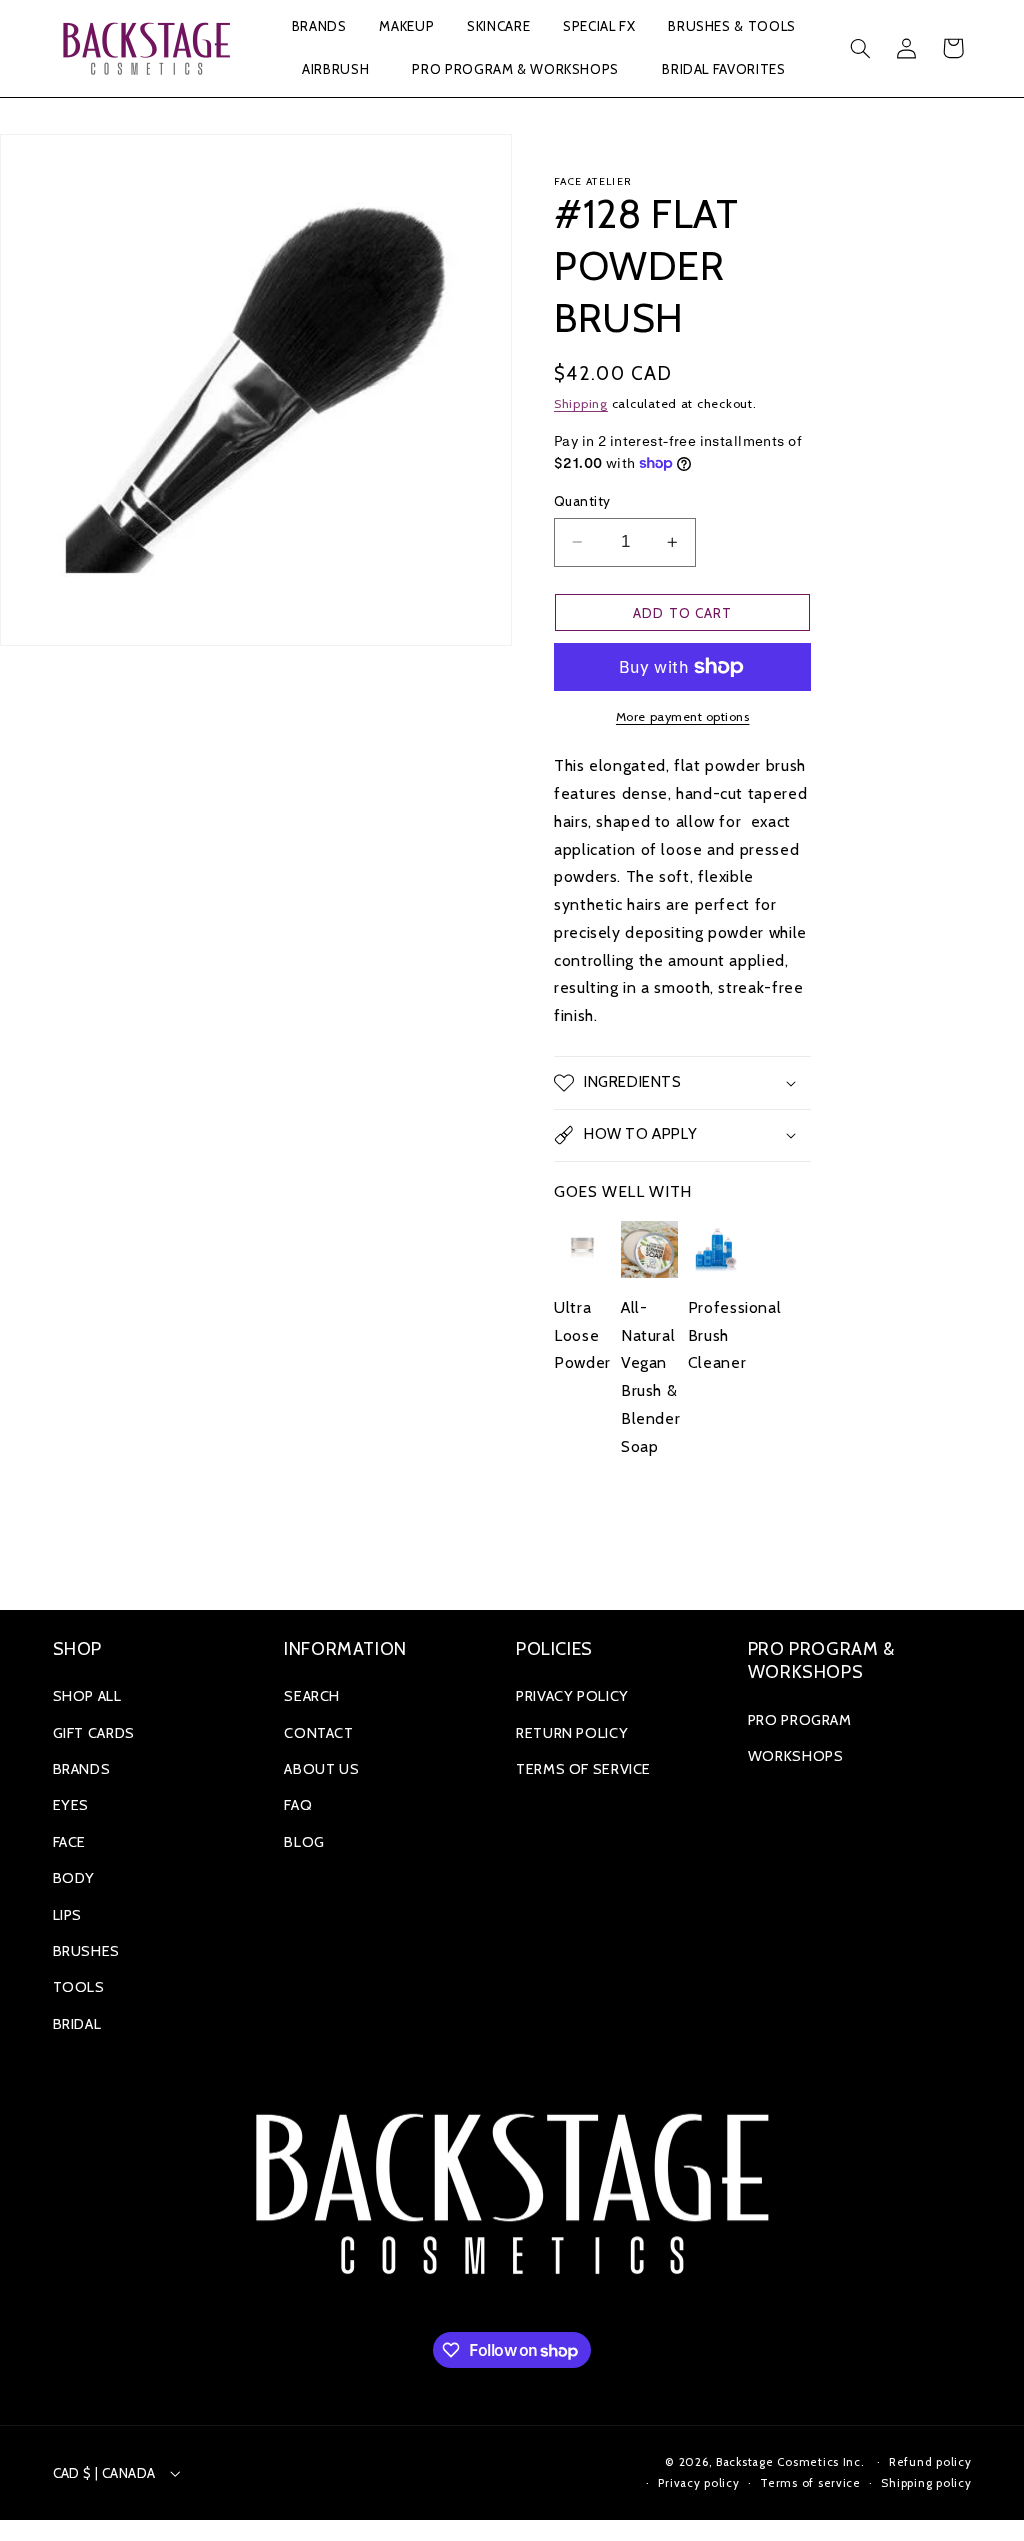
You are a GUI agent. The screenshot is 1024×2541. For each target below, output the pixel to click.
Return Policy (572, 1733)
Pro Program (800, 1720)
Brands (82, 1769)
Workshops (796, 1756)
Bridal (77, 2024)
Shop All (87, 1696)
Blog (304, 1842)
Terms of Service (583, 1769)
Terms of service (810, 2483)
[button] (319, 27)
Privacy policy (698, 2483)
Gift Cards (94, 1733)
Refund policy (930, 2462)
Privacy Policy (572, 1696)
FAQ (298, 1805)
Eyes (71, 1805)
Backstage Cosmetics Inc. (790, 2462)
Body (74, 1878)
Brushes (86, 1951)
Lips (68, 1915)
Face (70, 1842)
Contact (318, 1733)
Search (312, 1696)
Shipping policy (926, 2483)
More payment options (683, 716)
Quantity (582, 501)
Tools (79, 1987)
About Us (321, 1769)
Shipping (581, 403)
